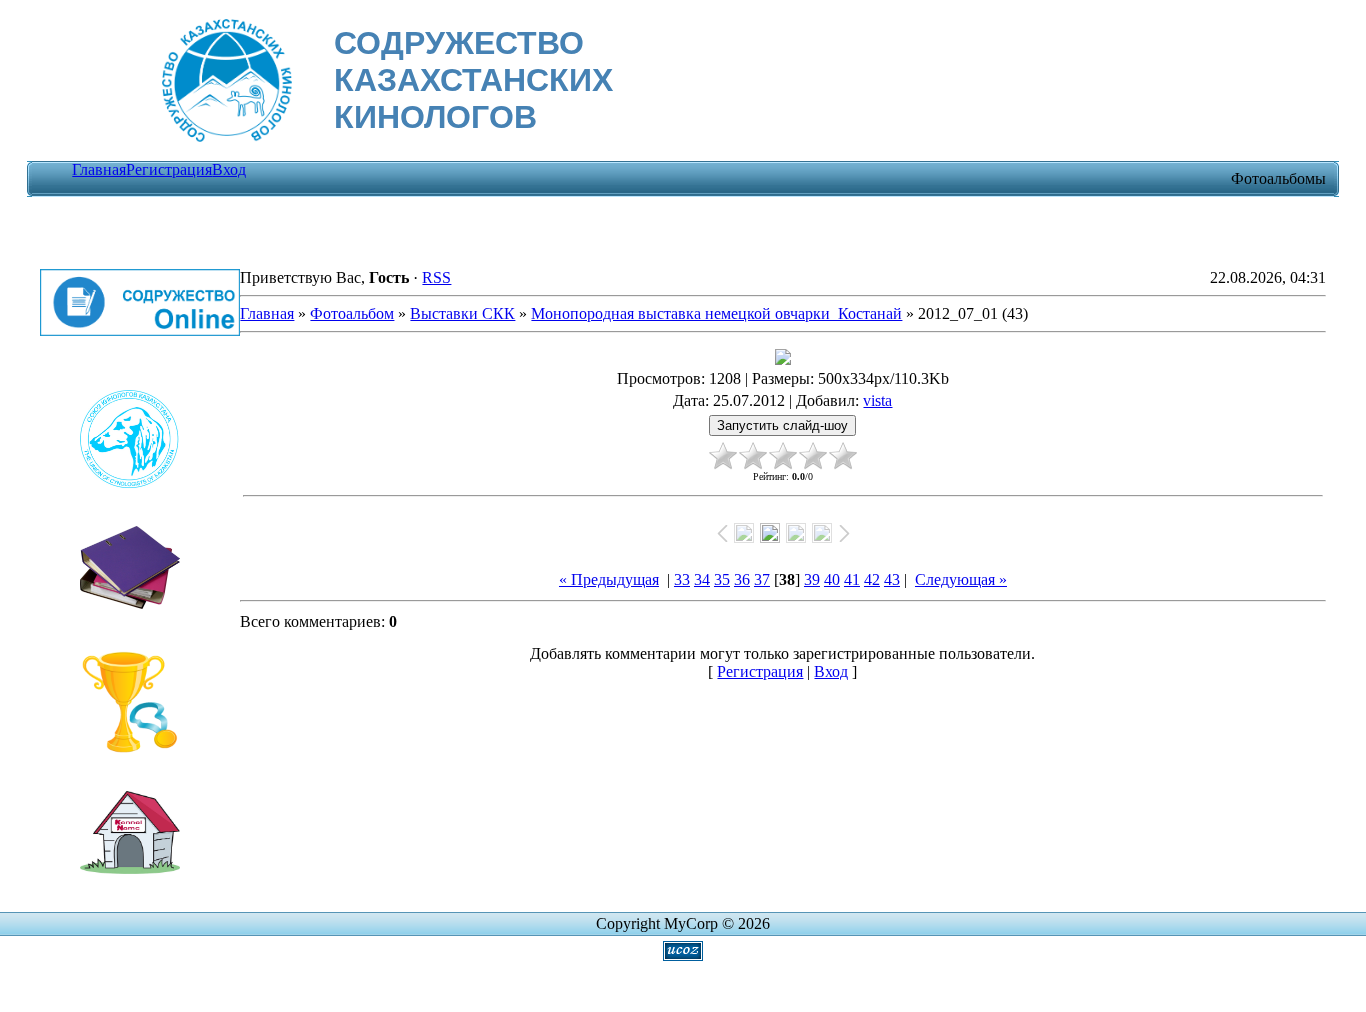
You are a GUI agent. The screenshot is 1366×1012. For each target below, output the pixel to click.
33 (682, 579)
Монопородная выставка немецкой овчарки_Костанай (716, 313)
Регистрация (169, 169)
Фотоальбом (352, 313)
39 (812, 579)
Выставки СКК (462, 313)
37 (762, 579)
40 (832, 579)
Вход (229, 169)
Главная (99, 169)
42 (872, 579)
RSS (436, 277)
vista (877, 400)
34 (702, 579)
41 (852, 579)
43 (892, 579)
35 (722, 579)
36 (742, 579)
